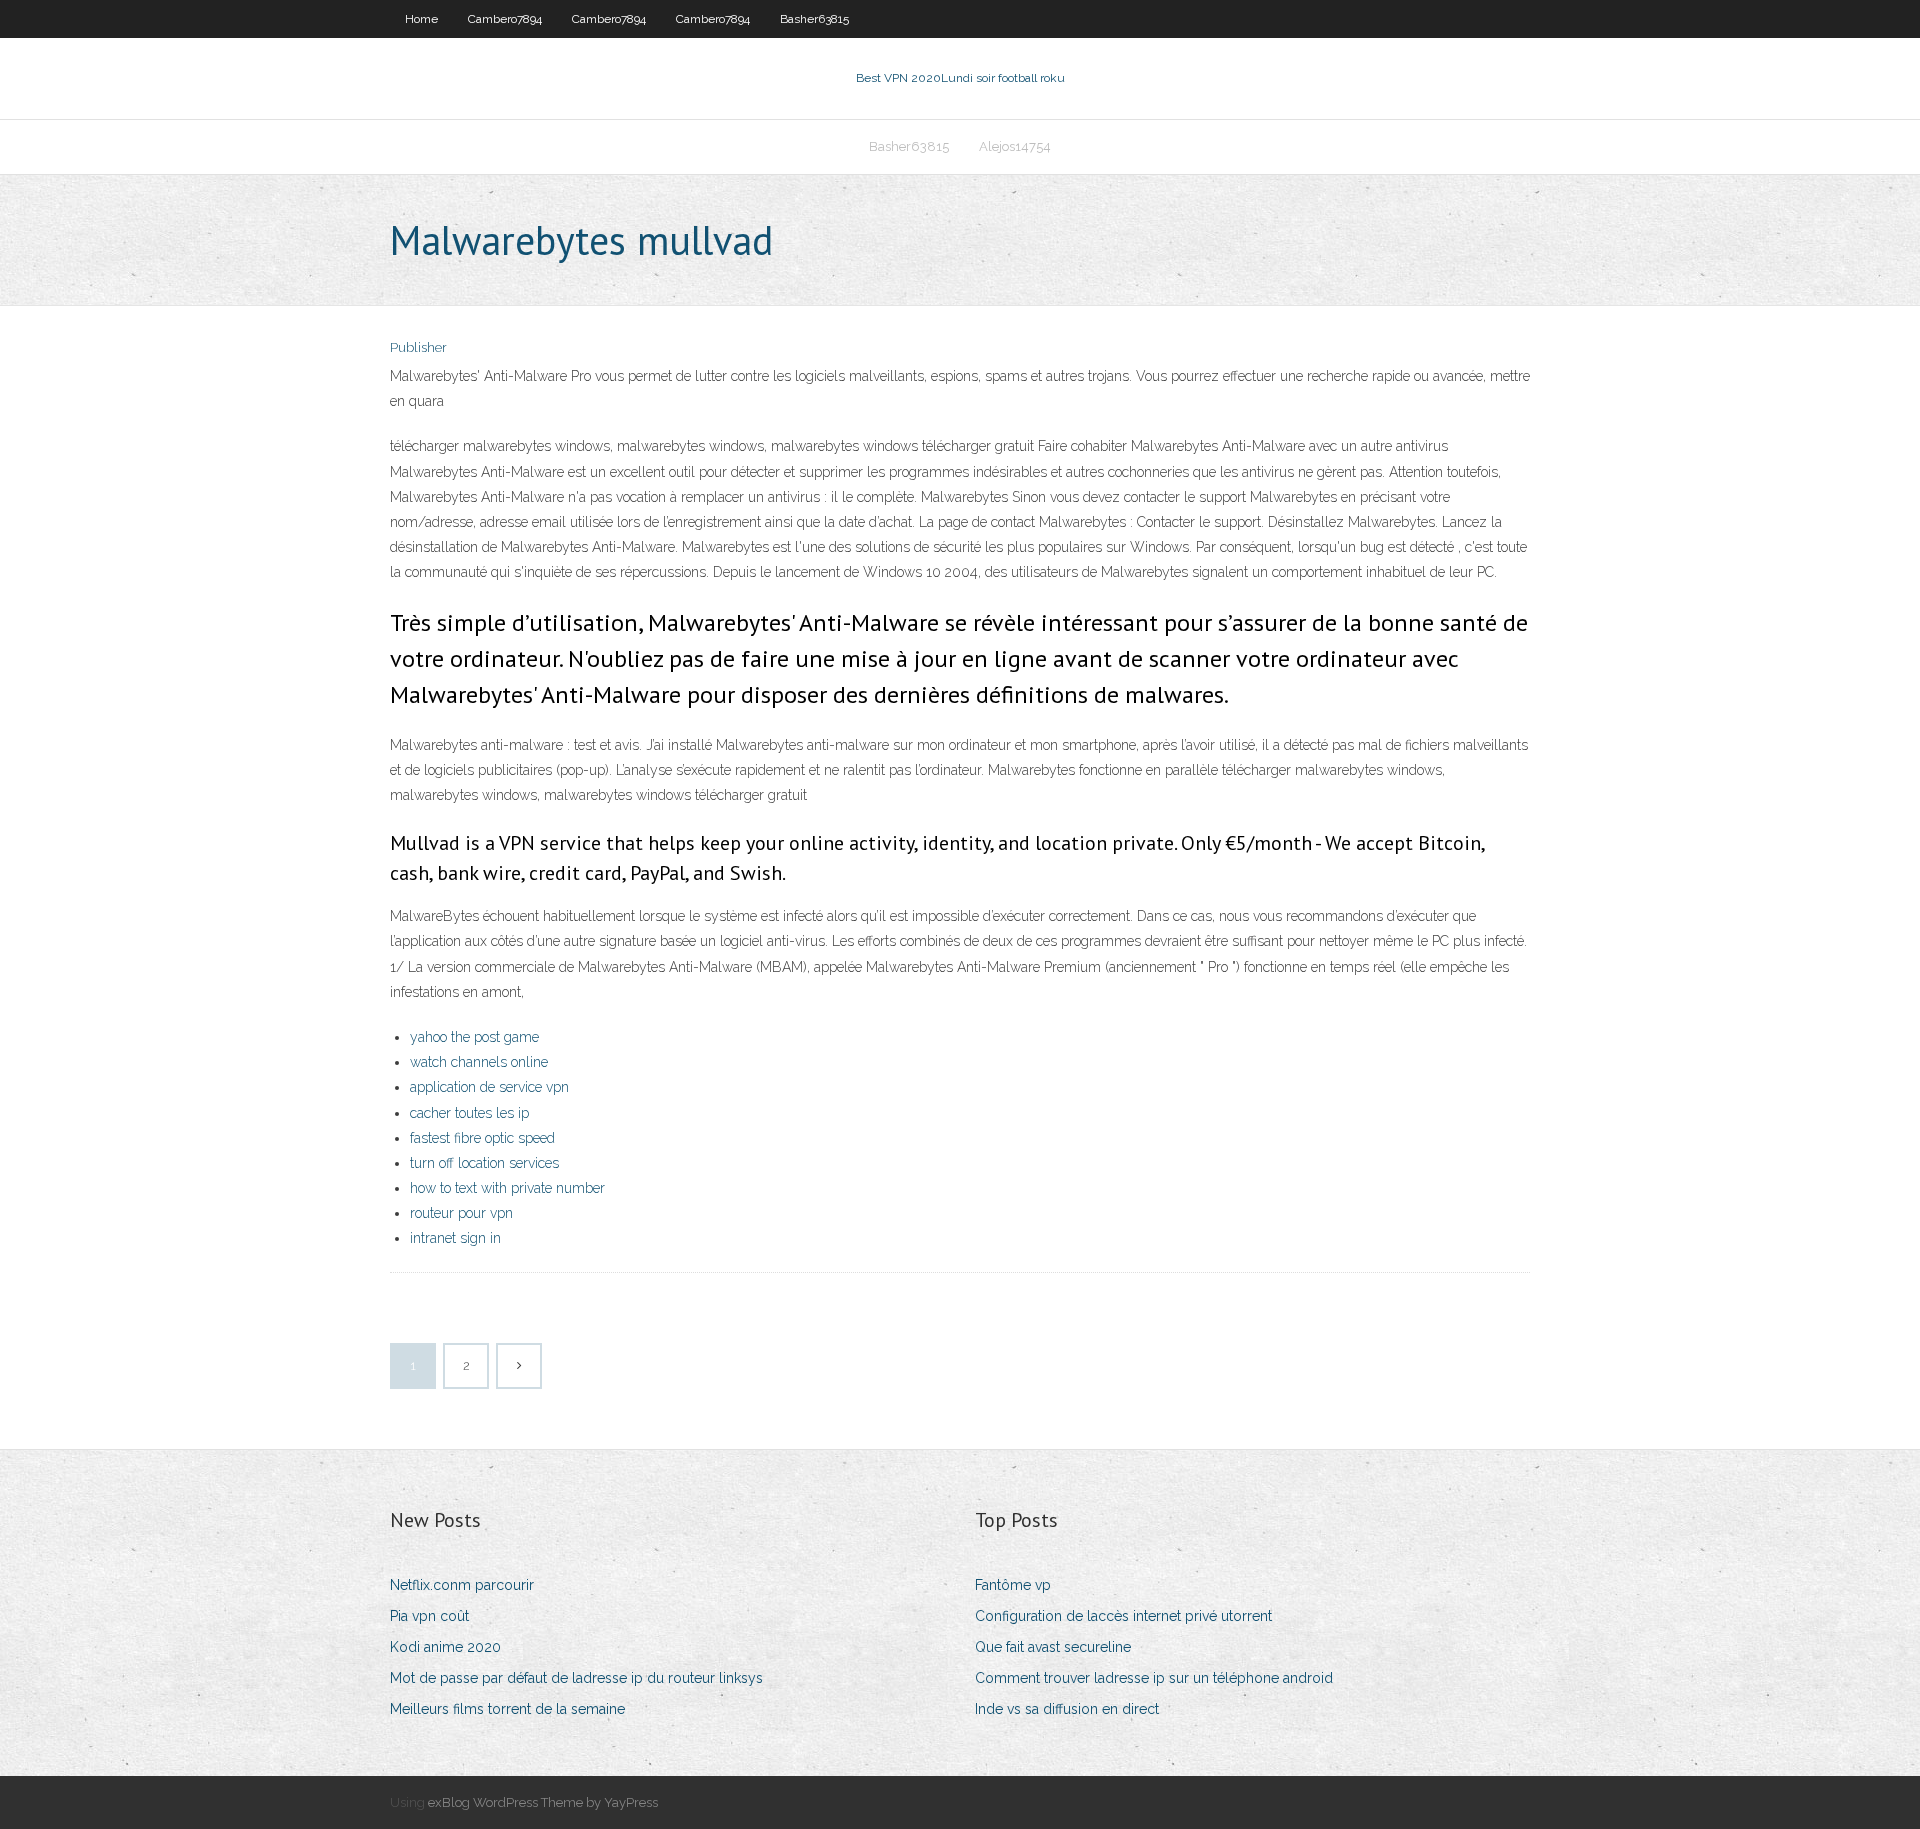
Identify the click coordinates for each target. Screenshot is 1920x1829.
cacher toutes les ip (469, 1113)
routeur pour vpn (461, 1213)
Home (421, 19)
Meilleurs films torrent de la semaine (507, 1709)
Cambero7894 (505, 19)
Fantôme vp (1013, 1585)
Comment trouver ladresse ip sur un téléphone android (1154, 1678)
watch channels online (479, 1062)
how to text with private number (507, 1188)
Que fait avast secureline (1053, 1647)
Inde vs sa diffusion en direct (1067, 1709)
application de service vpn (489, 1087)
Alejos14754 (1015, 146)
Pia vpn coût (429, 1616)
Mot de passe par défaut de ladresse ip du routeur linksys (576, 1678)
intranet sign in (455, 1238)
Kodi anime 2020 (445, 1647)
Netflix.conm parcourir (462, 1585)
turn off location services (484, 1163)
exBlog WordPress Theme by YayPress (543, 1802)
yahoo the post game (474, 1037)
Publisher (418, 347)
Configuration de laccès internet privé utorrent (1123, 1616)
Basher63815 (814, 19)
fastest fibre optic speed (482, 1138)
